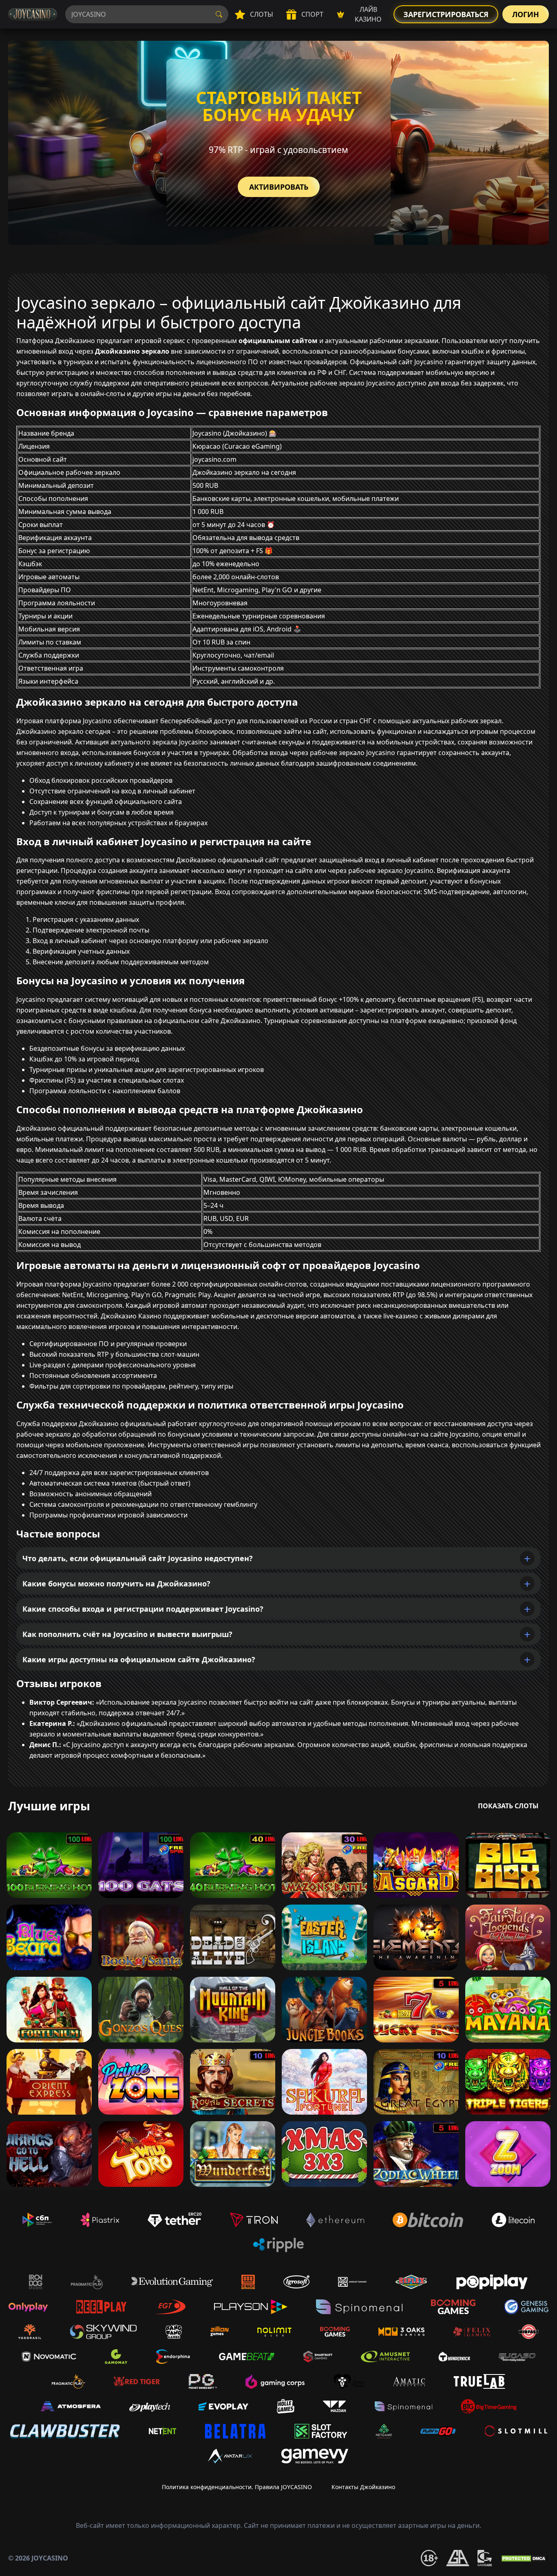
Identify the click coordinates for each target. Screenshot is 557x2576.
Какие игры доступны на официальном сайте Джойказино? (139, 1659)
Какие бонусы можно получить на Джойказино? (116, 1584)
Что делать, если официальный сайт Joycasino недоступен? (138, 1558)
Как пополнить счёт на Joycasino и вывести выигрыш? (127, 1634)
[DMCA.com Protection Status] (524, 2558)
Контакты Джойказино (363, 2487)
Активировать (279, 187)
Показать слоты (508, 1806)
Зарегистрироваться (446, 14)
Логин (526, 14)
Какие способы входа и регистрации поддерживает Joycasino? (143, 1609)
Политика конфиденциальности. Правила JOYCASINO (237, 2487)
